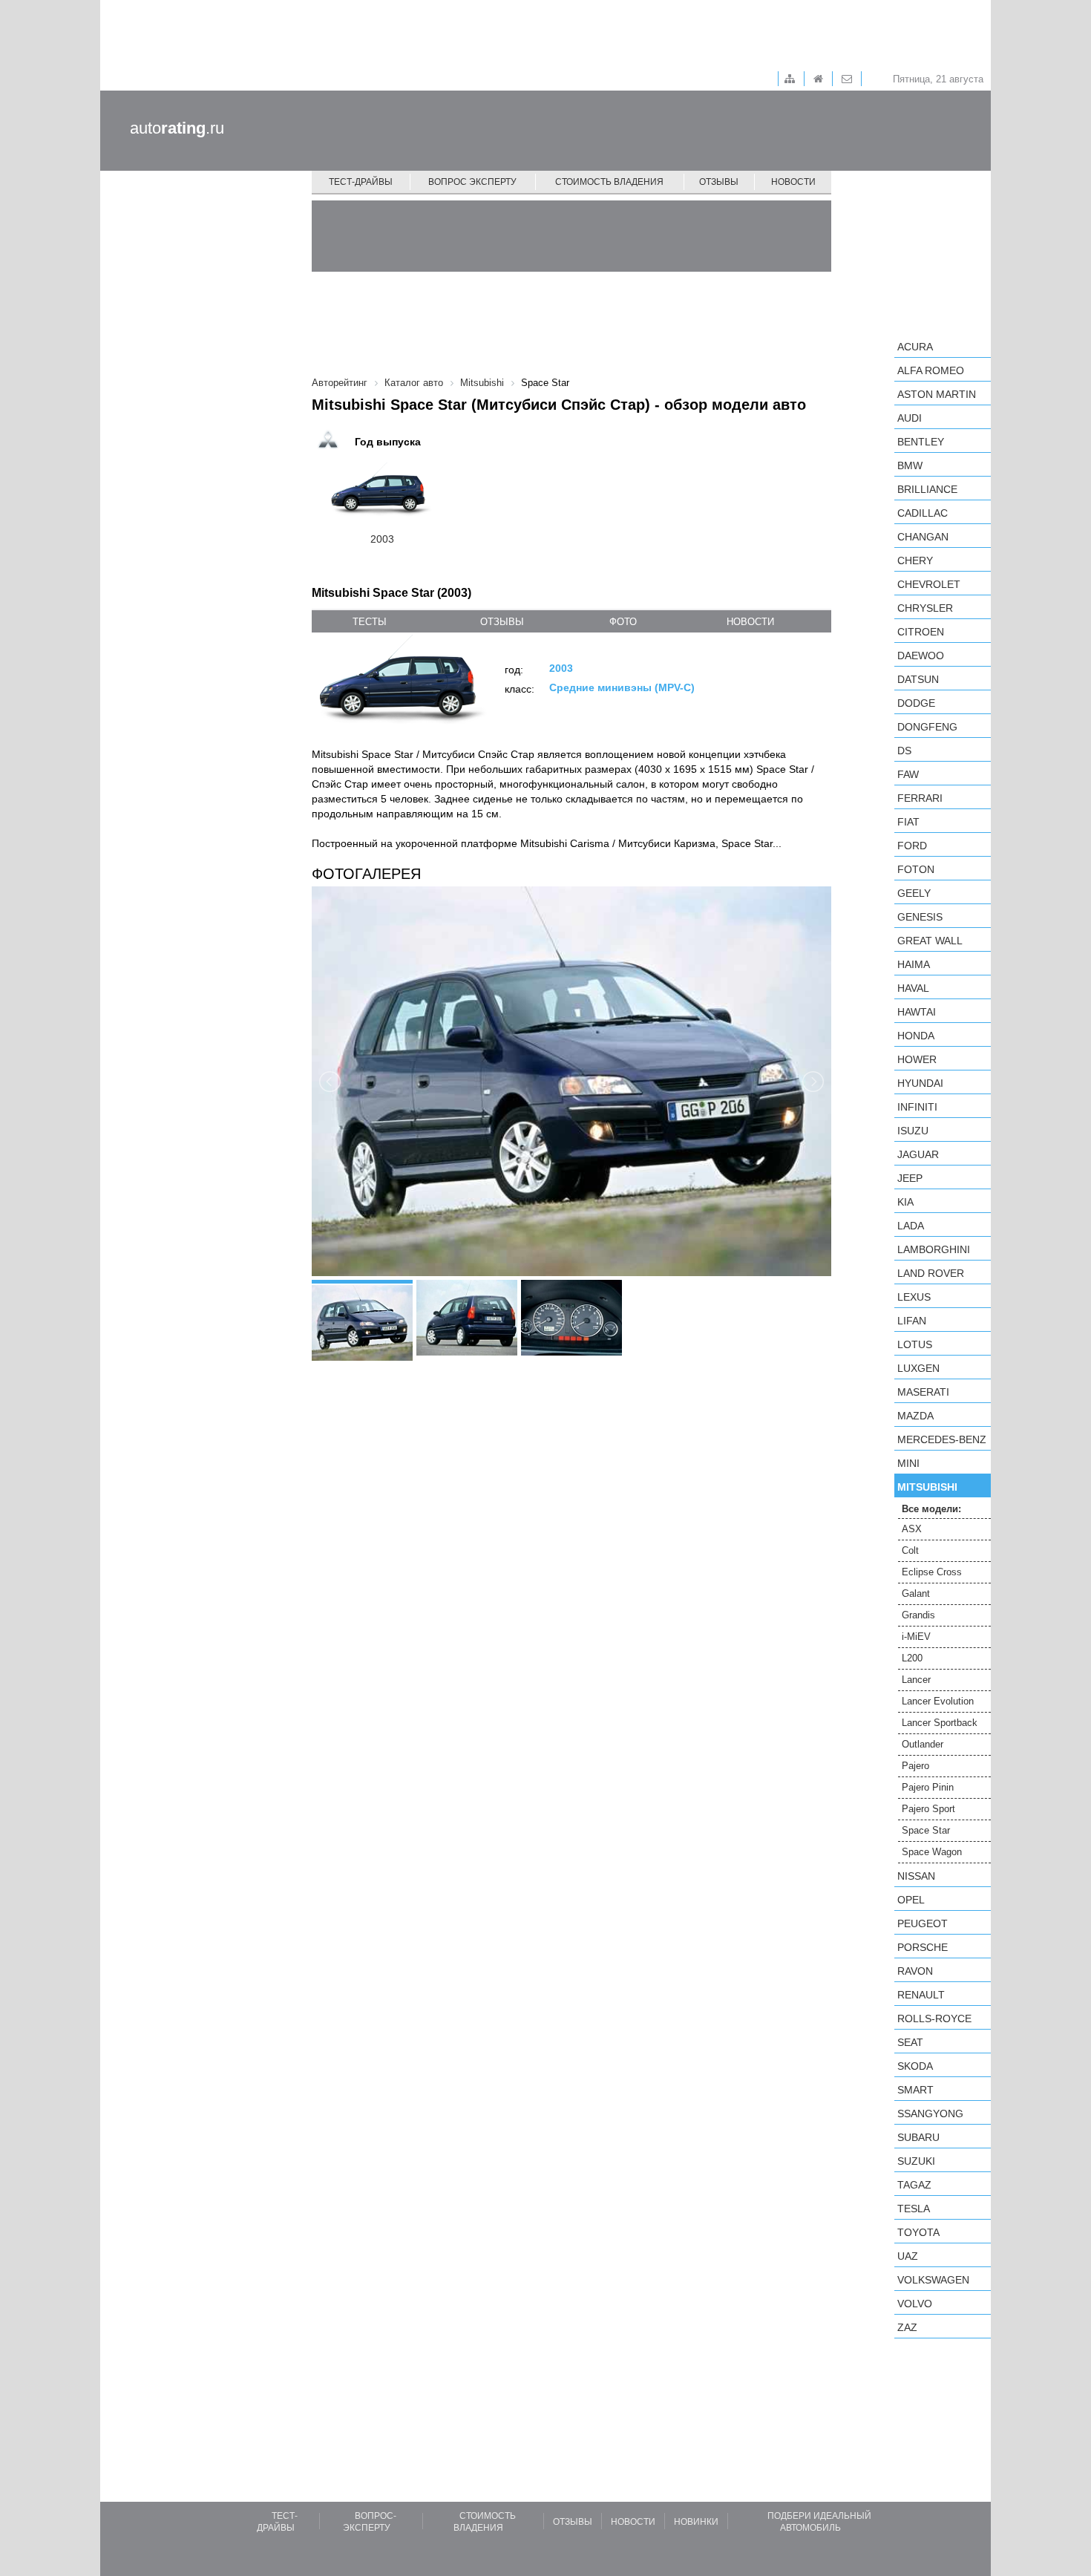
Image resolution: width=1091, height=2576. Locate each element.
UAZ (908, 2256)
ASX (912, 1529)
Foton (916, 869)
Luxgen (918, 1368)
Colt (910, 1550)
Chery (915, 560)
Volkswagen (933, 2280)
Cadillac (923, 513)
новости (750, 622)
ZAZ (907, 2327)
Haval (913, 988)
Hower (917, 1059)
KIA (905, 1202)
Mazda (915, 1416)
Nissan (916, 1876)
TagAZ (914, 2185)
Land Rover (931, 1273)
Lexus (914, 1297)
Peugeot (923, 1923)
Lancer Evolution (938, 1701)
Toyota (918, 2232)
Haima (914, 964)
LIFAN (912, 1321)
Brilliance (927, 489)
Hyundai (920, 1083)
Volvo (915, 2304)
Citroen (921, 632)
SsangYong (930, 2114)
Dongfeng (927, 727)
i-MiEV (916, 1637)
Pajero (915, 1766)
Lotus (915, 1344)
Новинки (696, 2522)
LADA (911, 1226)
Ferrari (920, 798)
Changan (923, 537)
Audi (910, 418)
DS (904, 751)
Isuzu (913, 1131)
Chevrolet (929, 584)
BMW (910, 465)
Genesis (920, 917)
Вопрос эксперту (472, 182)
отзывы (502, 622)
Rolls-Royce (934, 2018)
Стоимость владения (609, 182)
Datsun (918, 679)
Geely (914, 893)
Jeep (910, 1178)
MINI (908, 1463)
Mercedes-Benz (942, 1439)
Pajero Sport (928, 1809)
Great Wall (930, 941)
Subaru (918, 2137)
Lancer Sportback (940, 1723)
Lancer (916, 1680)
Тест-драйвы (361, 182)
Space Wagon (932, 1852)
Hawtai (917, 1012)
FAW (908, 774)
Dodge (916, 703)
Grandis (918, 1615)
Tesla (914, 2209)
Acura (915, 347)
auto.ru (177, 128)
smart (915, 2090)
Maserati (923, 1392)
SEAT (910, 2042)
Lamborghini (934, 1249)
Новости (793, 182)
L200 (912, 1658)
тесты (370, 622)
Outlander (923, 1744)
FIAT (908, 822)
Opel (911, 1900)
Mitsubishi (927, 1487)
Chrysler (925, 608)
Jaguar (918, 1154)
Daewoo (921, 656)
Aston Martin (937, 394)
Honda (916, 1036)
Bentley (921, 442)
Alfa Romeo (931, 370)
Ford (912, 846)
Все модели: (931, 1509)
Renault (921, 1995)
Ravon (915, 1971)
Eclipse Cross (932, 1572)
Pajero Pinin (928, 1787)
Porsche (923, 1947)
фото (623, 622)
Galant (916, 1593)
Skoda (915, 2066)
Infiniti (917, 1107)
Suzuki (916, 2161)
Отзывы (719, 182)
